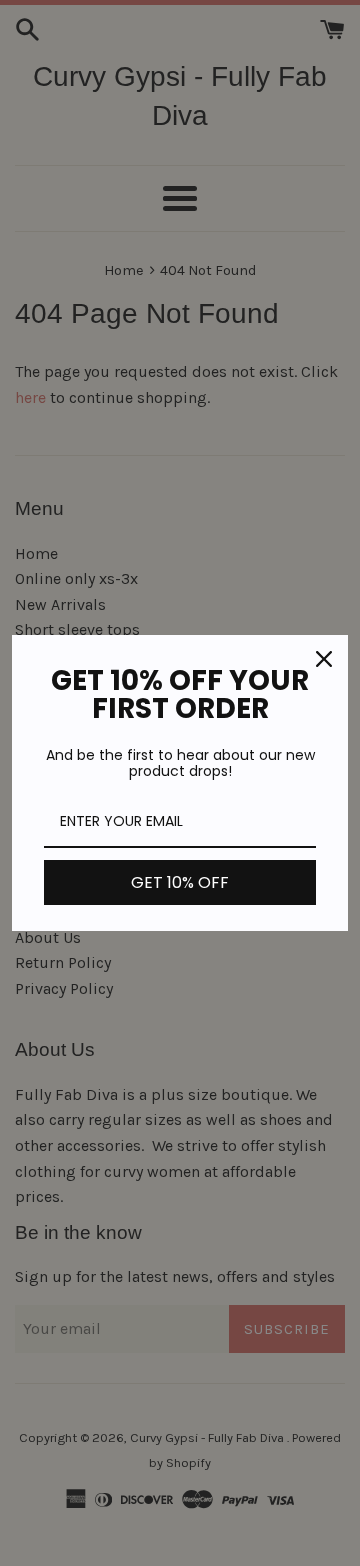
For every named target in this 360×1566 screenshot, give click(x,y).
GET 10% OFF (180, 882)
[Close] (324, 659)
